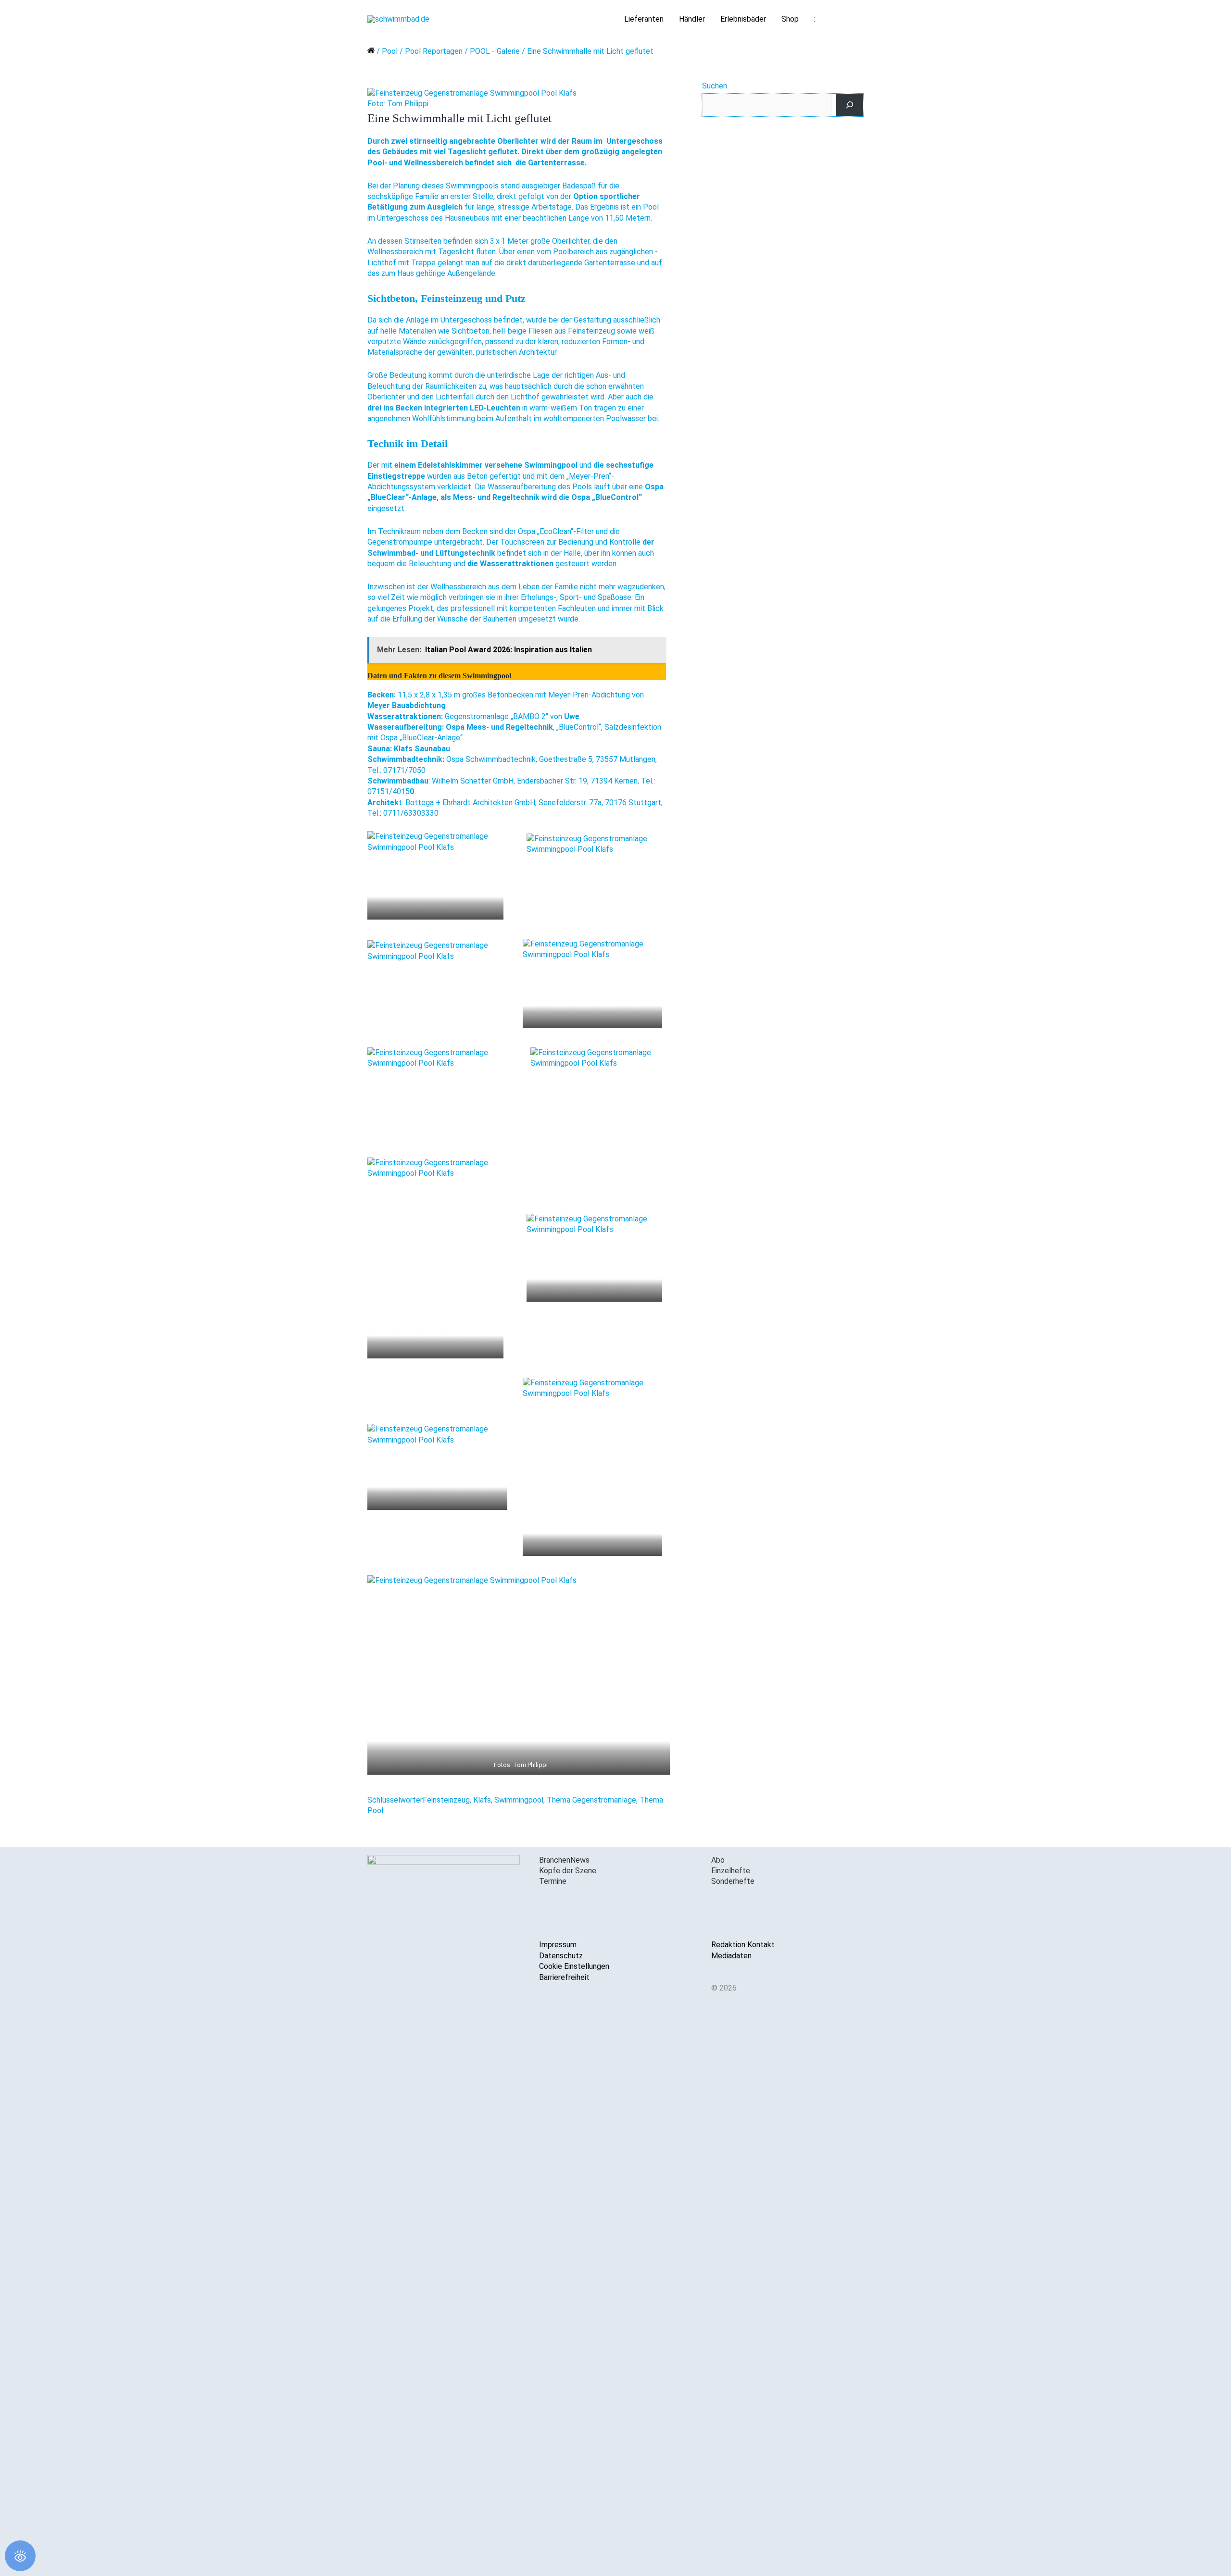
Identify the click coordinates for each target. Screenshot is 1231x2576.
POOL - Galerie (495, 51)
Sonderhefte (733, 1881)
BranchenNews (564, 1860)
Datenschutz (561, 1956)
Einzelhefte (731, 1871)
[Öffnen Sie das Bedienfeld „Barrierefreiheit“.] (20, 2556)
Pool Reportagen (434, 51)
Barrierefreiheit (564, 1977)
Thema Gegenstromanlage (591, 1800)
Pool (390, 51)
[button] (852, 19)
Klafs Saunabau (422, 749)
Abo (718, 1860)
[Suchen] (850, 105)
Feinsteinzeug (446, 1800)
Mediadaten (731, 1956)
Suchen (715, 86)
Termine (553, 1881)
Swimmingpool (519, 1800)
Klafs (482, 1800)
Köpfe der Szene (568, 1871)
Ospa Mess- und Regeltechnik (499, 727)
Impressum (558, 1945)
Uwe (572, 716)
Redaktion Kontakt (743, 1945)
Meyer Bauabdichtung (407, 705)
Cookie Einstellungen (574, 1966)
